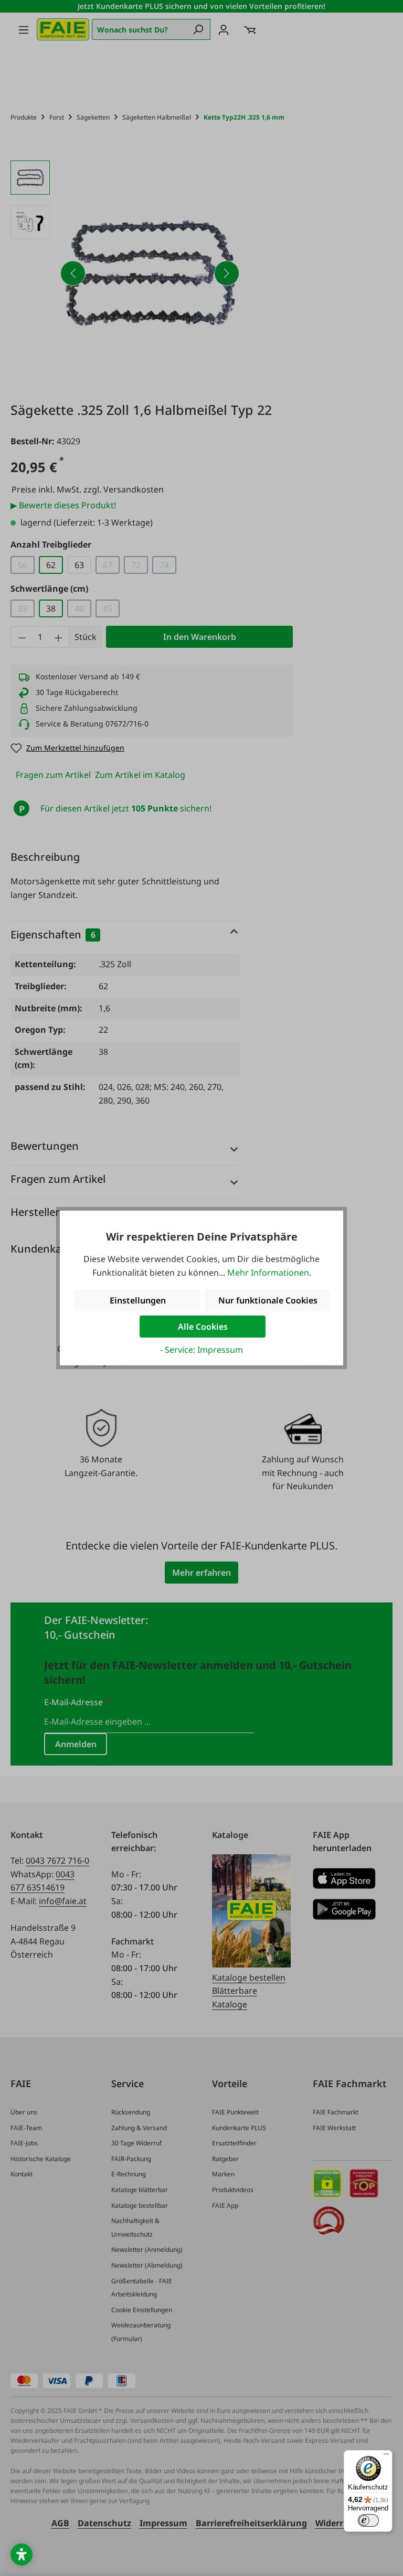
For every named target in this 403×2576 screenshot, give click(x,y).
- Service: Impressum (201, 1350)
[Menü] (386, 2456)
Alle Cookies (203, 1327)
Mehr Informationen (268, 1273)
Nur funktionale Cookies (268, 1300)
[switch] (368, 2520)
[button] (22, 2554)
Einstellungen (138, 1300)
